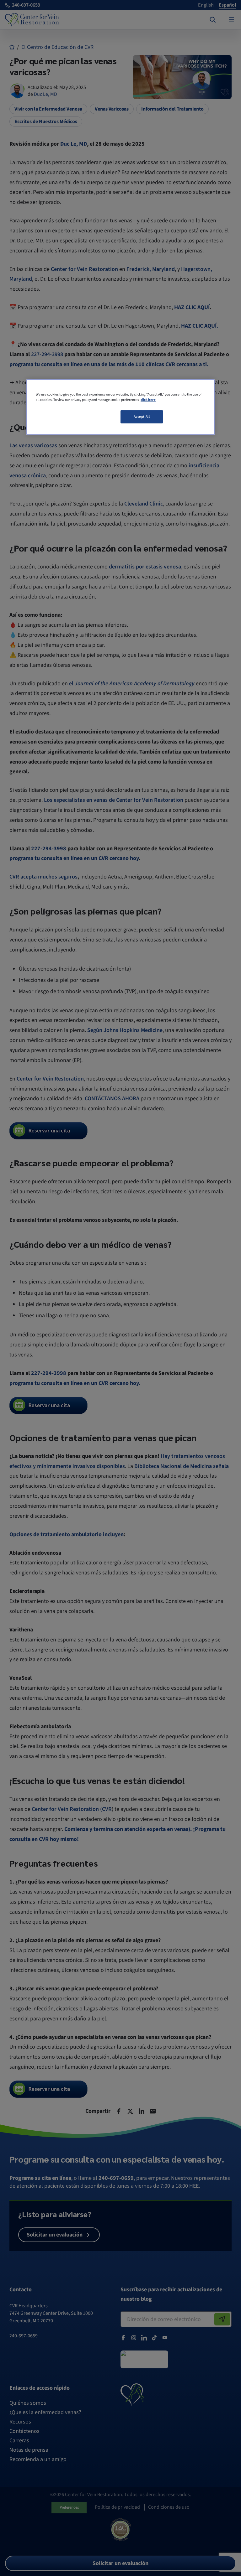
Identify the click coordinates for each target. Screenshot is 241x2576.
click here (148, 400)
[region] (120, 407)
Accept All (142, 417)
